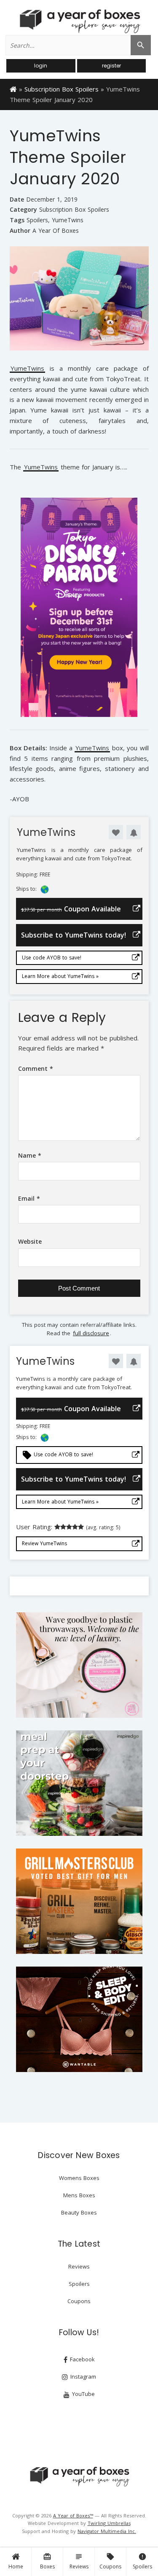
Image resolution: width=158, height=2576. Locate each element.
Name (30, 1155)
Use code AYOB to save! (52, 958)
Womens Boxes (79, 2178)
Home (16, 2567)
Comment (36, 1068)
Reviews (79, 2561)
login (41, 66)
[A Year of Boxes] (79, 2476)
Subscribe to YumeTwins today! (74, 935)
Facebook (82, 2359)
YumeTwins (68, 220)
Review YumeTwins (44, 1543)
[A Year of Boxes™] (79, 21)
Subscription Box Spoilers (62, 89)
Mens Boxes (79, 2195)
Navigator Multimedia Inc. (107, 2531)
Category (23, 209)
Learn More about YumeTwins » (60, 976)
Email (29, 1198)
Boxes (47, 2561)
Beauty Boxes (79, 2212)
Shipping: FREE (33, 875)
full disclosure (91, 1333)
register (111, 66)
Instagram (82, 2377)
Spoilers (142, 2561)
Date (17, 199)
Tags (17, 220)
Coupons (110, 2561)
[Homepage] (13, 89)
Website (30, 1241)
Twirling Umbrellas (109, 2523)
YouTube (83, 2394)
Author (20, 230)
